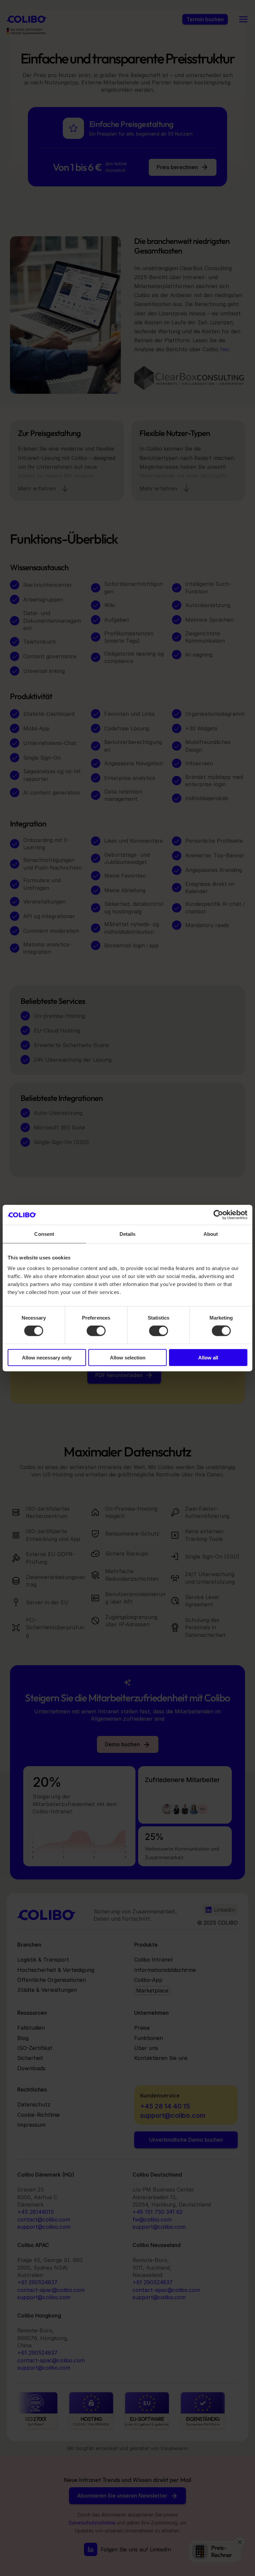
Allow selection (128, 1357)
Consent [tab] (44, 1234)
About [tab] (211, 1234)
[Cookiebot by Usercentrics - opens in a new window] (218, 1215)
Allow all (208, 1357)
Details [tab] (128, 1234)
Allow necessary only (47, 1357)
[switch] (96, 1331)
